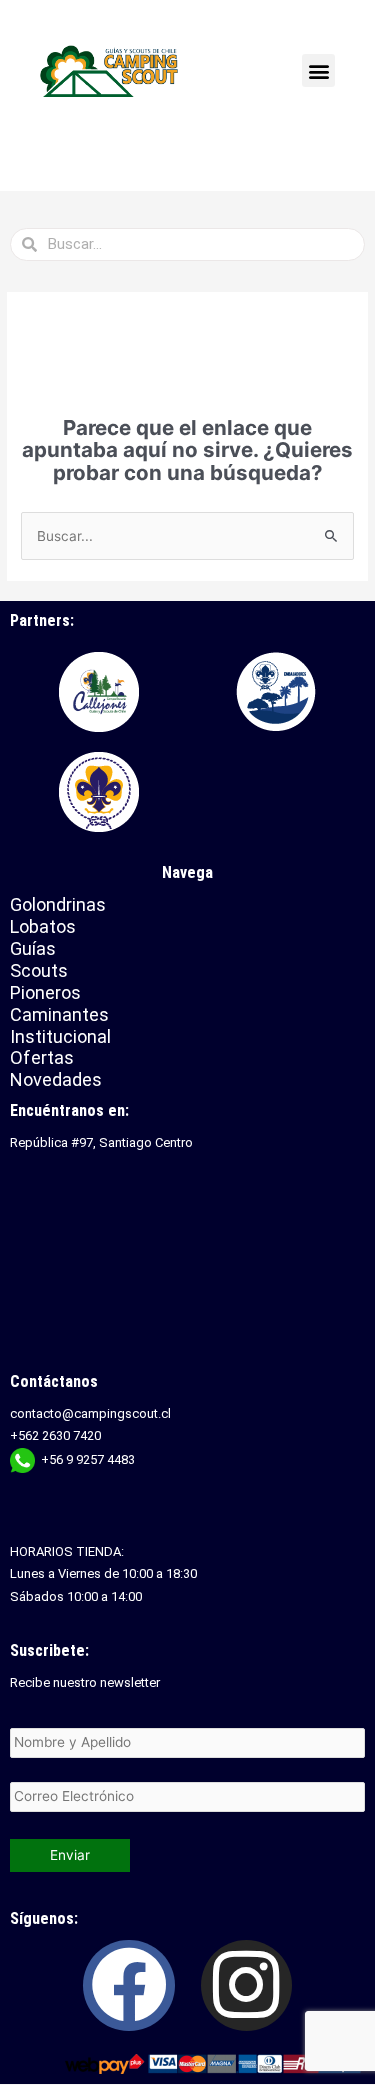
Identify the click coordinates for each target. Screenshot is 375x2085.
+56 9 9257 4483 (88, 1459)
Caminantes (59, 1014)
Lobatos (43, 926)
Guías (33, 948)
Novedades (56, 1079)
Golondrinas (58, 904)
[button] (318, 70)
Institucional (63, 1036)
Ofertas (42, 1057)
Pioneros (45, 992)
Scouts (39, 970)
